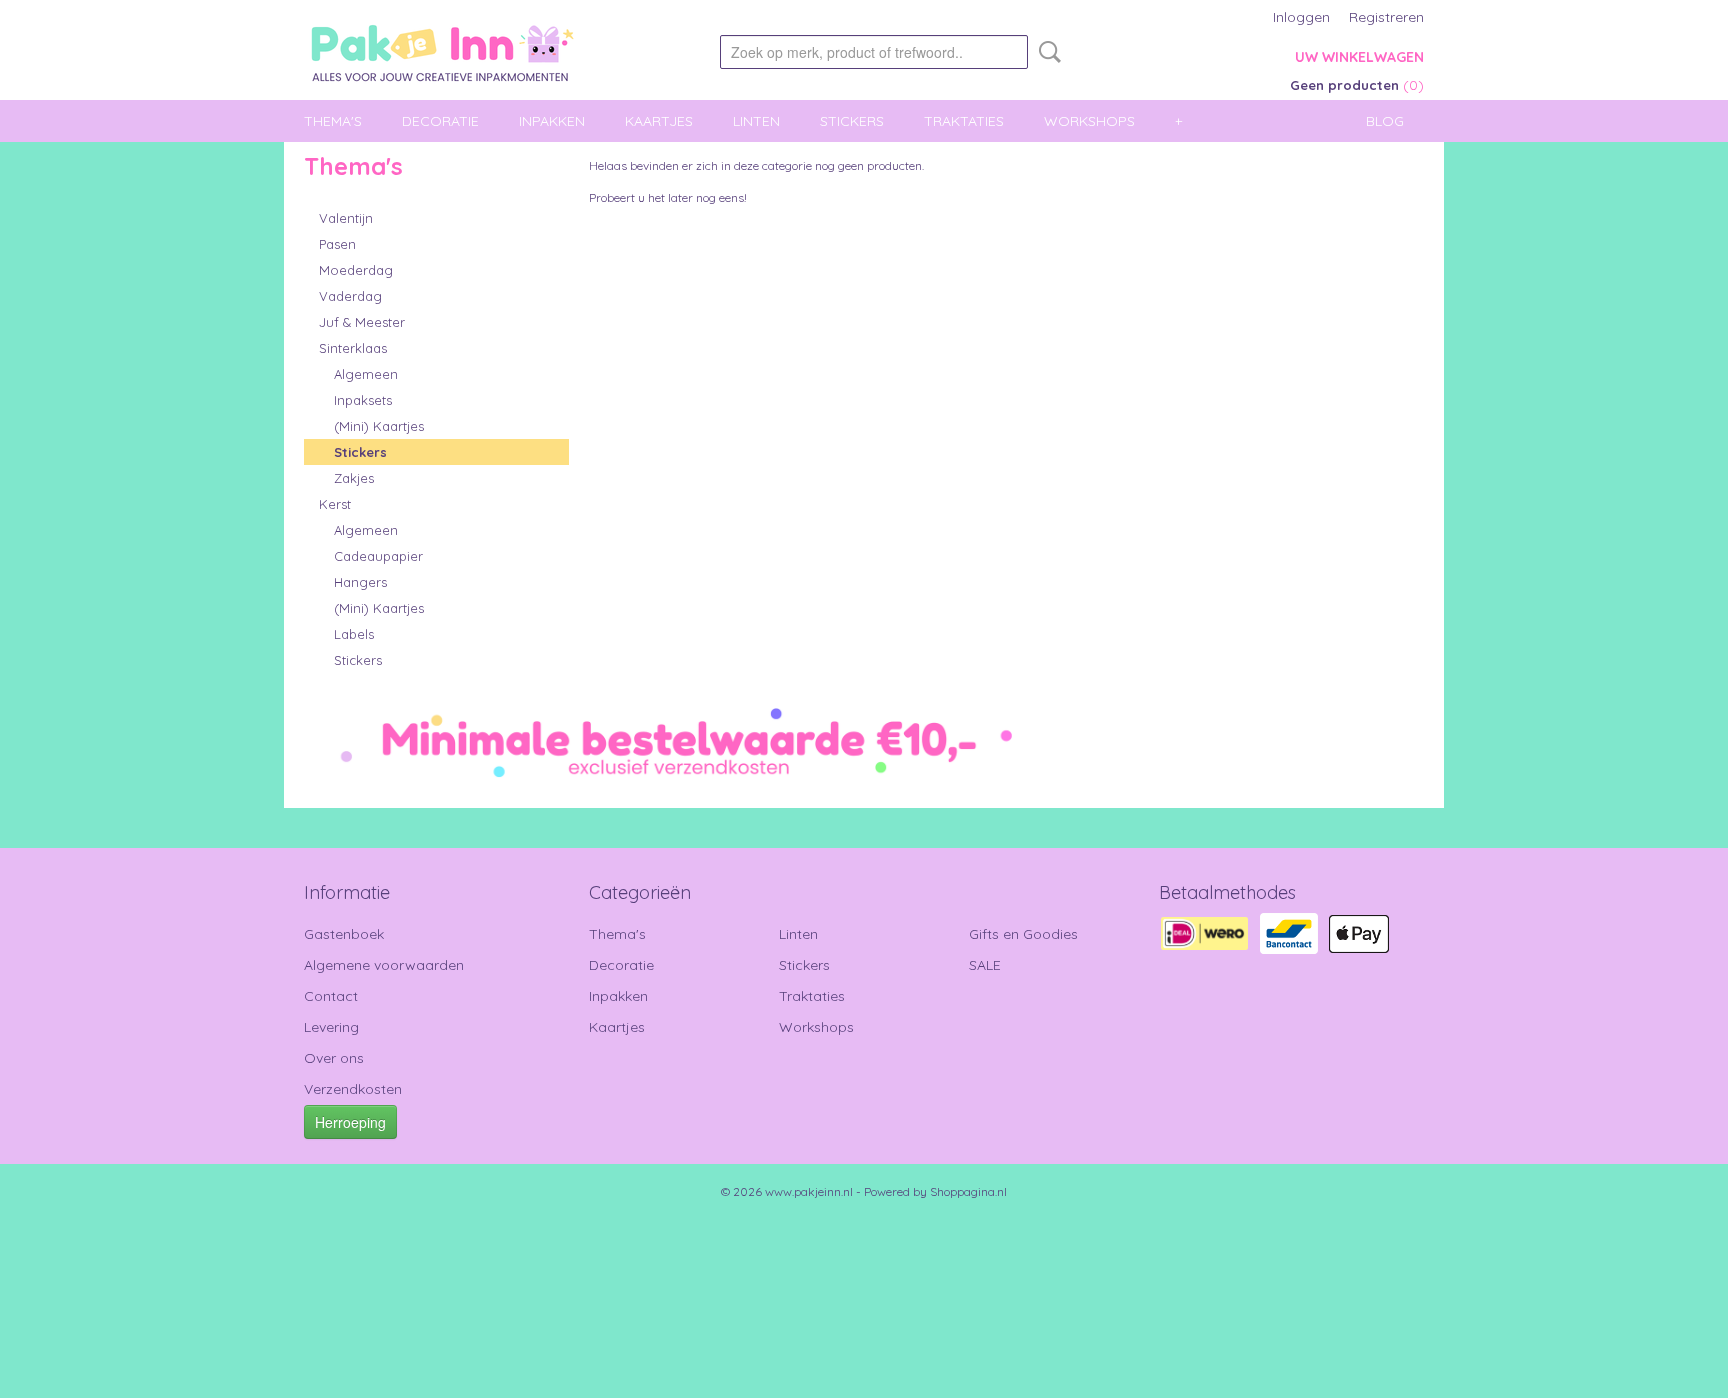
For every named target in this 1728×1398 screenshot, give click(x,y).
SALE (985, 965)
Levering (331, 1027)
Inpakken (552, 121)
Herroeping (350, 1122)
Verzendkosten (353, 1089)
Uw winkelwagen (1359, 57)
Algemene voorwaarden (384, 965)
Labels (354, 634)
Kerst (335, 504)
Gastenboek (344, 934)
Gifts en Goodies (1023, 934)
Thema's (333, 121)
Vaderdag (350, 296)
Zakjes (354, 478)
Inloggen (1301, 17)
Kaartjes (659, 121)
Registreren (1386, 17)
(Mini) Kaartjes (379, 426)
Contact (331, 996)
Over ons (334, 1058)
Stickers (852, 121)
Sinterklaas (353, 348)
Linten (756, 121)
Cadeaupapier (378, 556)
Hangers (360, 582)
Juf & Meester (362, 322)
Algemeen (366, 374)
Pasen (337, 244)
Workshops (1089, 121)
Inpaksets (363, 400)
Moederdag (356, 270)
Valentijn (346, 218)
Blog (1385, 121)
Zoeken (1046, 52)
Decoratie (440, 121)
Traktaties (964, 121)
